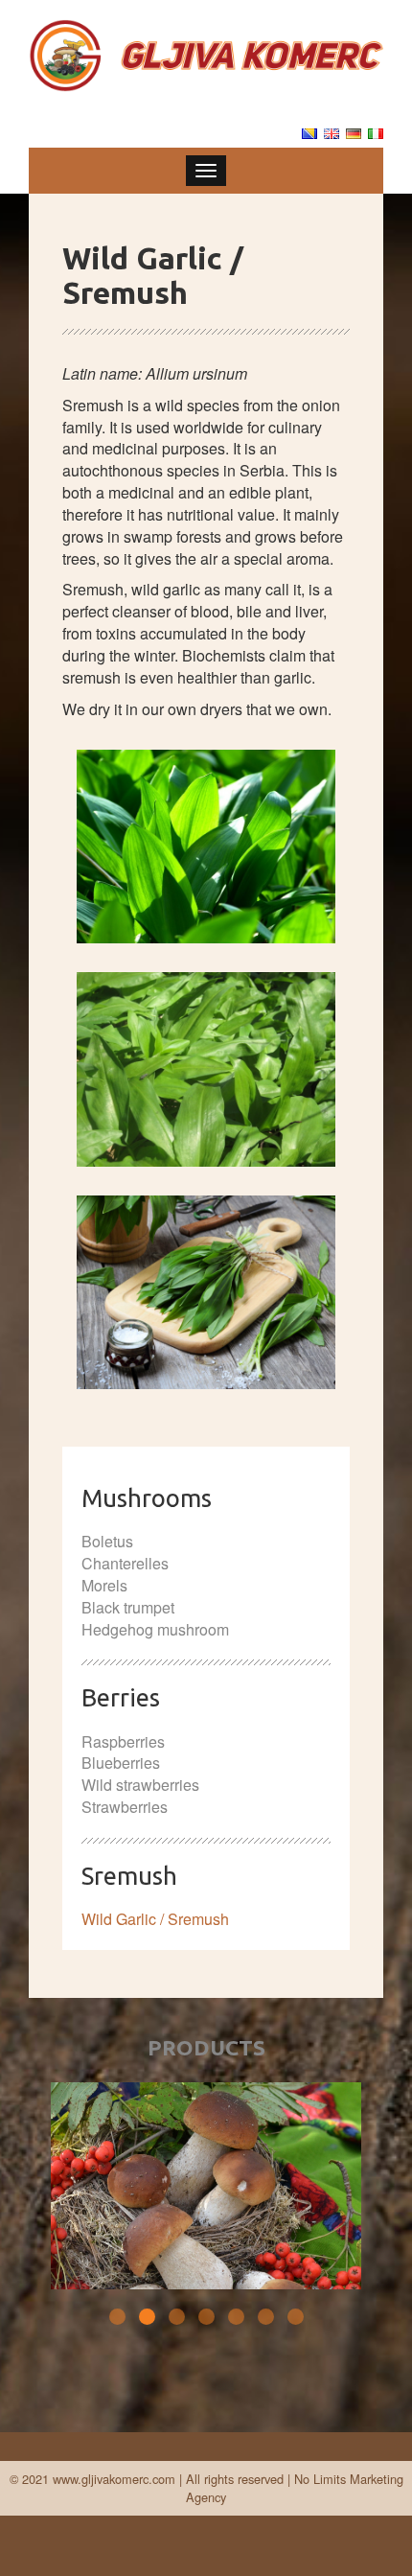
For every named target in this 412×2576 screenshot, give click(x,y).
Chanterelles (125, 1563)
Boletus (107, 1541)
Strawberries (125, 1807)
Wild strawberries (140, 1785)
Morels (104, 1585)
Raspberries (123, 1741)
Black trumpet (128, 1607)
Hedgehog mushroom (155, 1629)
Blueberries (121, 1763)
